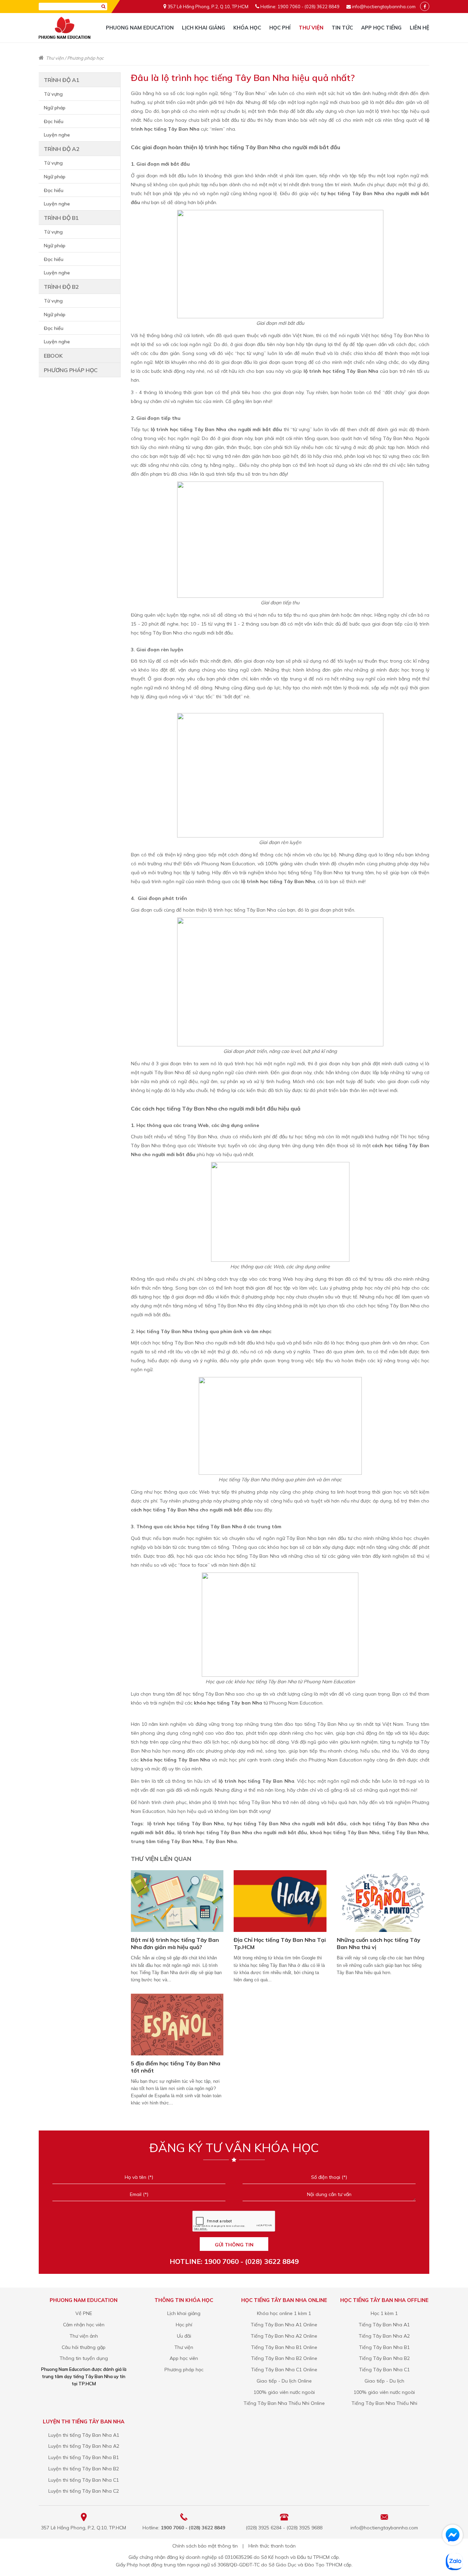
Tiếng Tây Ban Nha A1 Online (284, 2325)
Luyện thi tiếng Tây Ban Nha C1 (84, 2480)
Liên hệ (420, 28)
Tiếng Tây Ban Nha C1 (384, 2370)
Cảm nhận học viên (84, 2325)
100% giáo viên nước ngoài (284, 2392)
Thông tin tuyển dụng (84, 2358)
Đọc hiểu (54, 121)
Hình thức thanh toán (272, 2546)
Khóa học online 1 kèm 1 (284, 2313)
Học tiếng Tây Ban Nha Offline (384, 2300)
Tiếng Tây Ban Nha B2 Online (284, 2358)
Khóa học (247, 28)
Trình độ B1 (61, 218)
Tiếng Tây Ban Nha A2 (384, 2336)
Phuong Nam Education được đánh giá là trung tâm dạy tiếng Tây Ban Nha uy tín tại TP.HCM (84, 2376)
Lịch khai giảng (204, 28)
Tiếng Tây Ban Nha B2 (384, 2358)
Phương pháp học (85, 58)
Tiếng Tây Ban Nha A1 (384, 2325)
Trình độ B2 (61, 287)
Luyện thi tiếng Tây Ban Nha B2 (84, 2469)
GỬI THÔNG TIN (234, 2245)
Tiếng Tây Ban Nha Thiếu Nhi (384, 2403)
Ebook (53, 356)
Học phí (280, 28)
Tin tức (342, 28)
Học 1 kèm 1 (384, 2313)
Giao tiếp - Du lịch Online (284, 2381)
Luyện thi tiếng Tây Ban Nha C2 (84, 2491)
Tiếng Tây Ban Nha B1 (384, 2347)
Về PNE (84, 2313)
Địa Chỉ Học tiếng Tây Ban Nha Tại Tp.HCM (280, 1943)
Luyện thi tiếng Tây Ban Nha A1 (84, 2435)
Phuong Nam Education (140, 28)
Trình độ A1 (62, 80)
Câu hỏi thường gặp (84, 2347)
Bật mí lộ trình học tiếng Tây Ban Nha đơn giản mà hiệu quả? (175, 1943)
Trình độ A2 (62, 149)
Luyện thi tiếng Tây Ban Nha (84, 2421)
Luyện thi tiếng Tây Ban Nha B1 (84, 2457)
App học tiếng (381, 28)
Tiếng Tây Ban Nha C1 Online (284, 2370)
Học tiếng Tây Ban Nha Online (284, 2300)
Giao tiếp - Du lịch (384, 2381)
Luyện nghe (57, 135)
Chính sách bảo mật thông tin (205, 2546)
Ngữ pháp (55, 108)
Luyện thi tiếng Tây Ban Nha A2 (84, 2446)
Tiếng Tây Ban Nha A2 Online (284, 2336)
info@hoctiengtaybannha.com (384, 7)
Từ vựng (53, 94)
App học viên (184, 2358)
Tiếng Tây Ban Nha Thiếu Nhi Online (284, 2403)
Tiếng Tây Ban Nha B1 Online (284, 2347)
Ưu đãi (184, 2336)
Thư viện (311, 28)
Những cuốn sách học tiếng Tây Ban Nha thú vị (379, 1943)
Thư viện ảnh (84, 2336)
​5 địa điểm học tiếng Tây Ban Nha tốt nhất (176, 2067)
